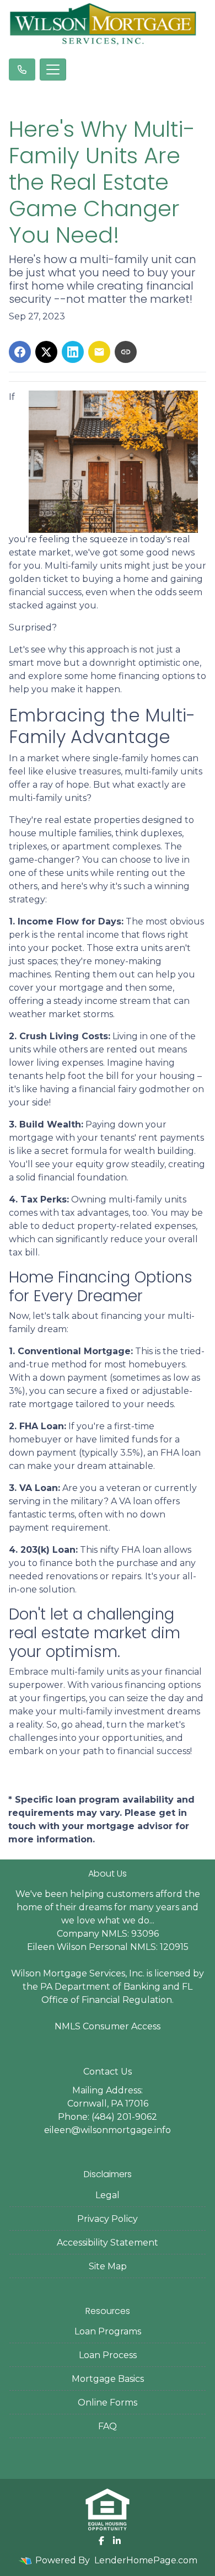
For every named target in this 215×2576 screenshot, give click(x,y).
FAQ (108, 2426)
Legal (108, 2195)
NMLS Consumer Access (108, 2026)
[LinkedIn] (117, 2541)
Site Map (108, 2266)
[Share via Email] (99, 352)
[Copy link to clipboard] (126, 352)
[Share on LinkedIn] (73, 352)
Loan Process (108, 2355)
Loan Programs (108, 2331)
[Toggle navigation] (53, 70)
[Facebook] (101, 2541)
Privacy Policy (108, 2219)
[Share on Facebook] (20, 352)
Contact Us (108, 2072)
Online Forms (108, 2403)
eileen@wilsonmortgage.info (108, 2130)
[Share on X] (46, 352)
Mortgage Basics (108, 2379)
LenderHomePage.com (146, 2560)
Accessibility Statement (108, 2243)
